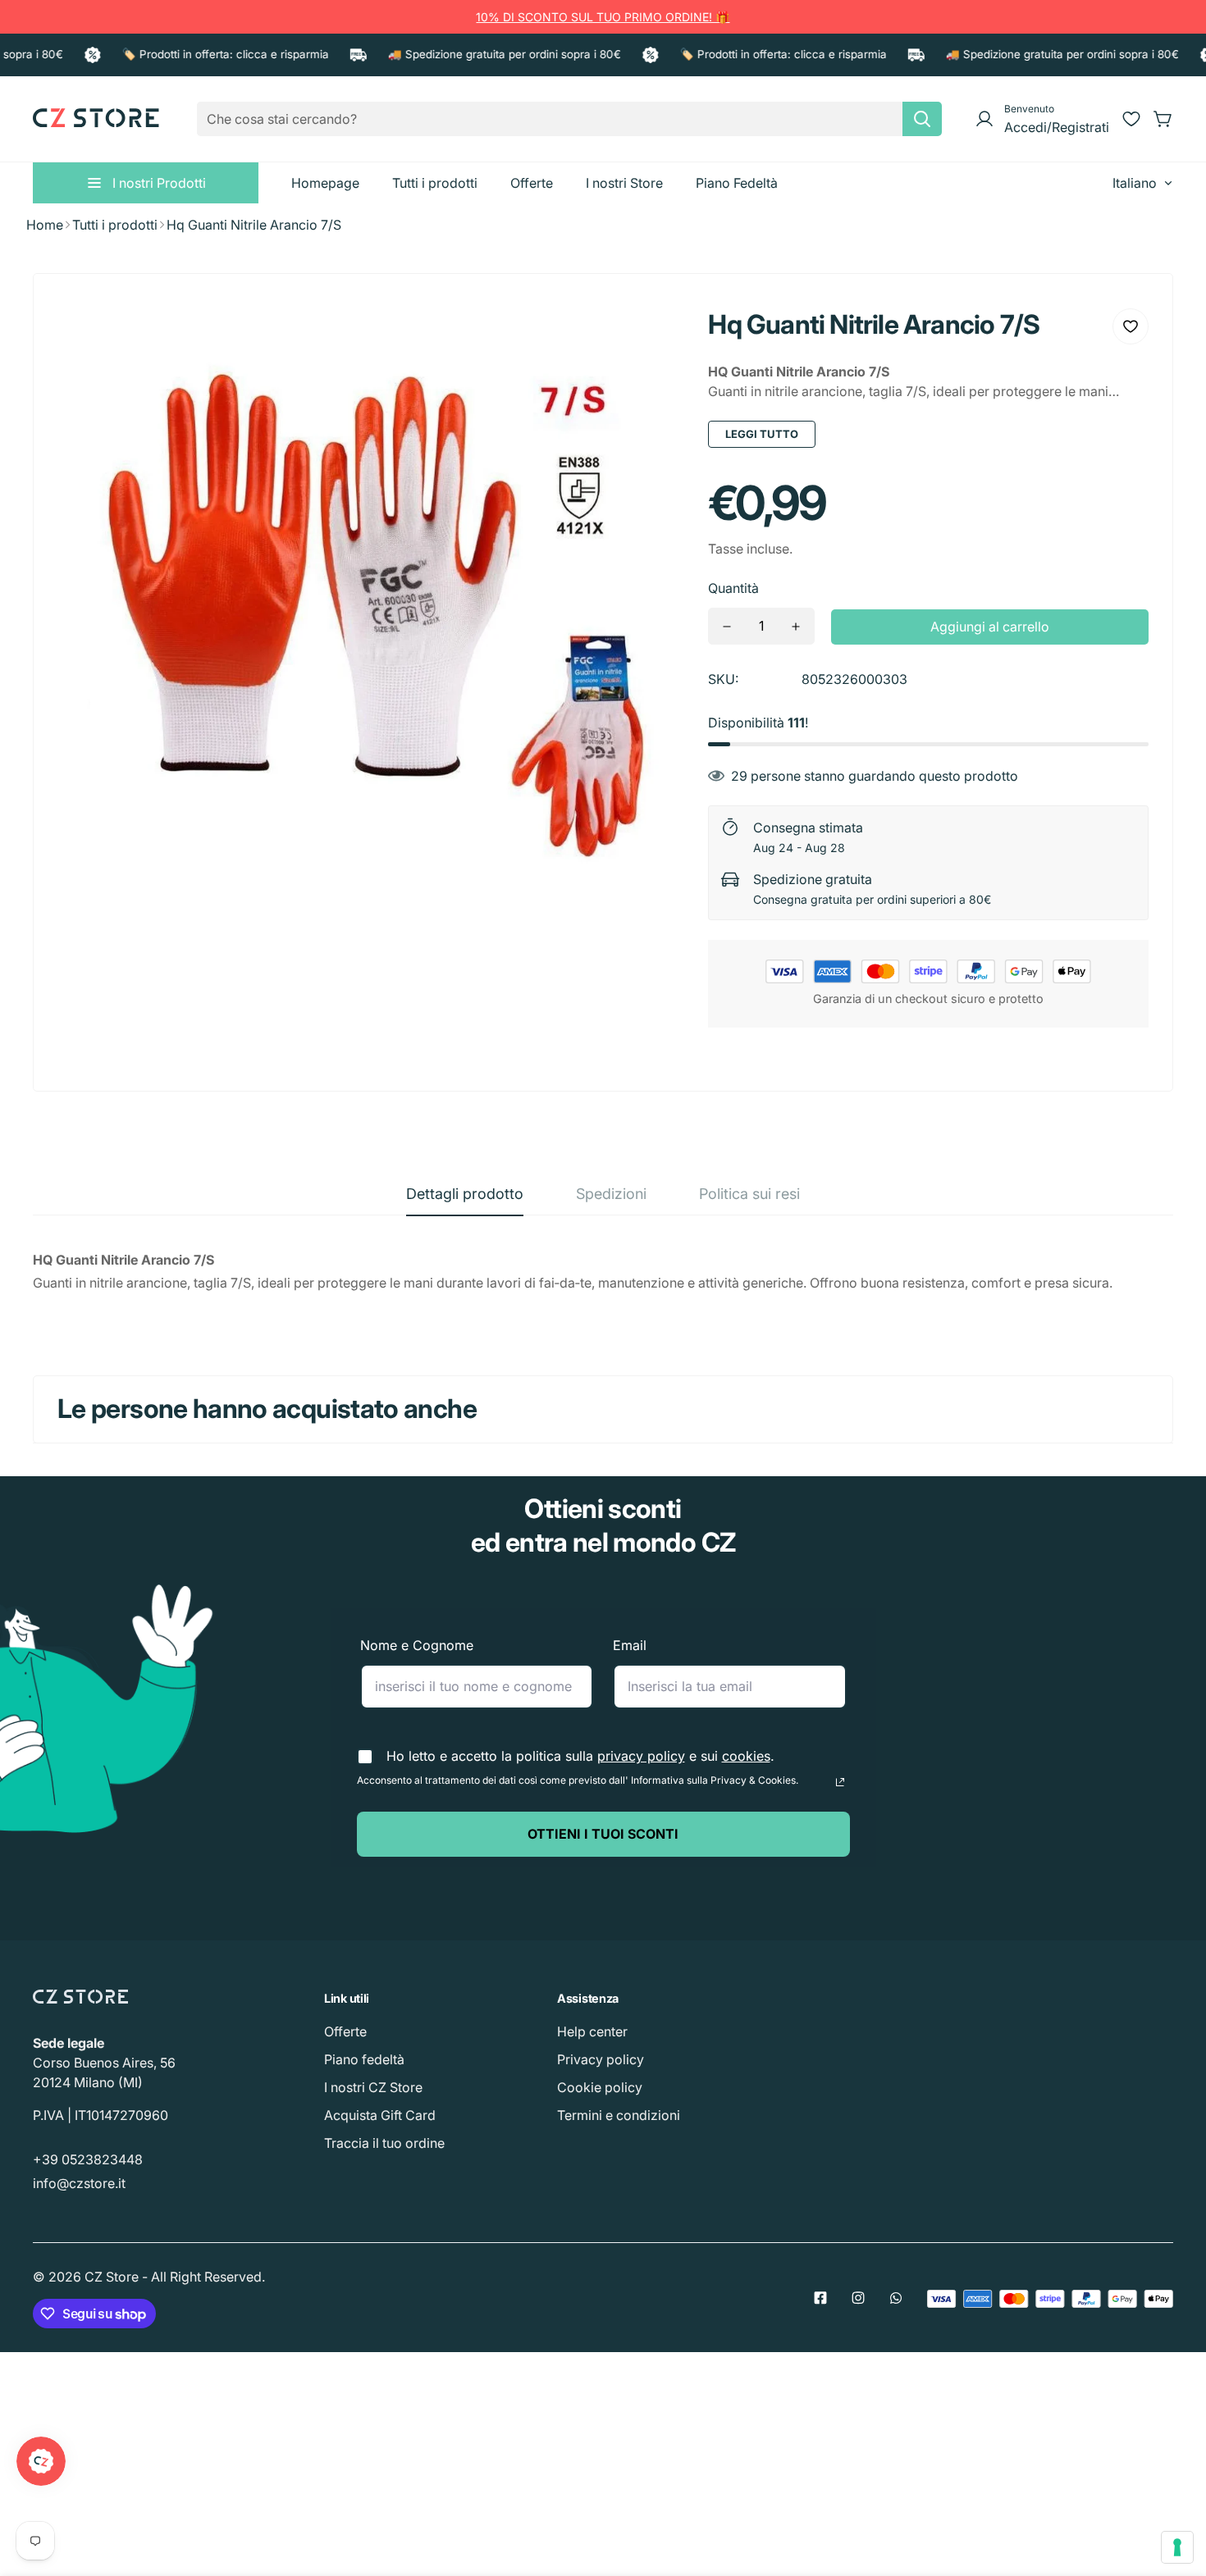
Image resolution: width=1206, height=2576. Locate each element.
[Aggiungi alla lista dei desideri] (1131, 326)
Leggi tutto (762, 434)
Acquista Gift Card (380, 2115)
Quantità (733, 588)
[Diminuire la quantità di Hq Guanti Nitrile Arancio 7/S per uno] (727, 626)
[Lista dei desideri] (1131, 119)
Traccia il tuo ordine (384, 2143)
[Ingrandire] (649, 333)
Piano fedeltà (364, 2059)
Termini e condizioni (619, 2115)
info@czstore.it (79, 2183)
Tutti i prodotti (115, 225)
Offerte (345, 2031)
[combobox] (569, 119)
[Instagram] (858, 2298)
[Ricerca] (922, 119)
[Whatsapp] (896, 2298)
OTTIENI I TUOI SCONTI (603, 1834)
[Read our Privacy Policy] (840, 1782)
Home (45, 225)
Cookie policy (600, 2087)
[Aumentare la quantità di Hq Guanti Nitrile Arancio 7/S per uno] (796, 626)
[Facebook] (820, 2298)
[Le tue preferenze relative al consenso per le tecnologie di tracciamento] (1177, 2547)
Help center (592, 2031)
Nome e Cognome (417, 1645)
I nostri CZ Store (373, 2087)
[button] (1163, 119)
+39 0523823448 (88, 2159)
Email (630, 1645)
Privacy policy (601, 2059)
